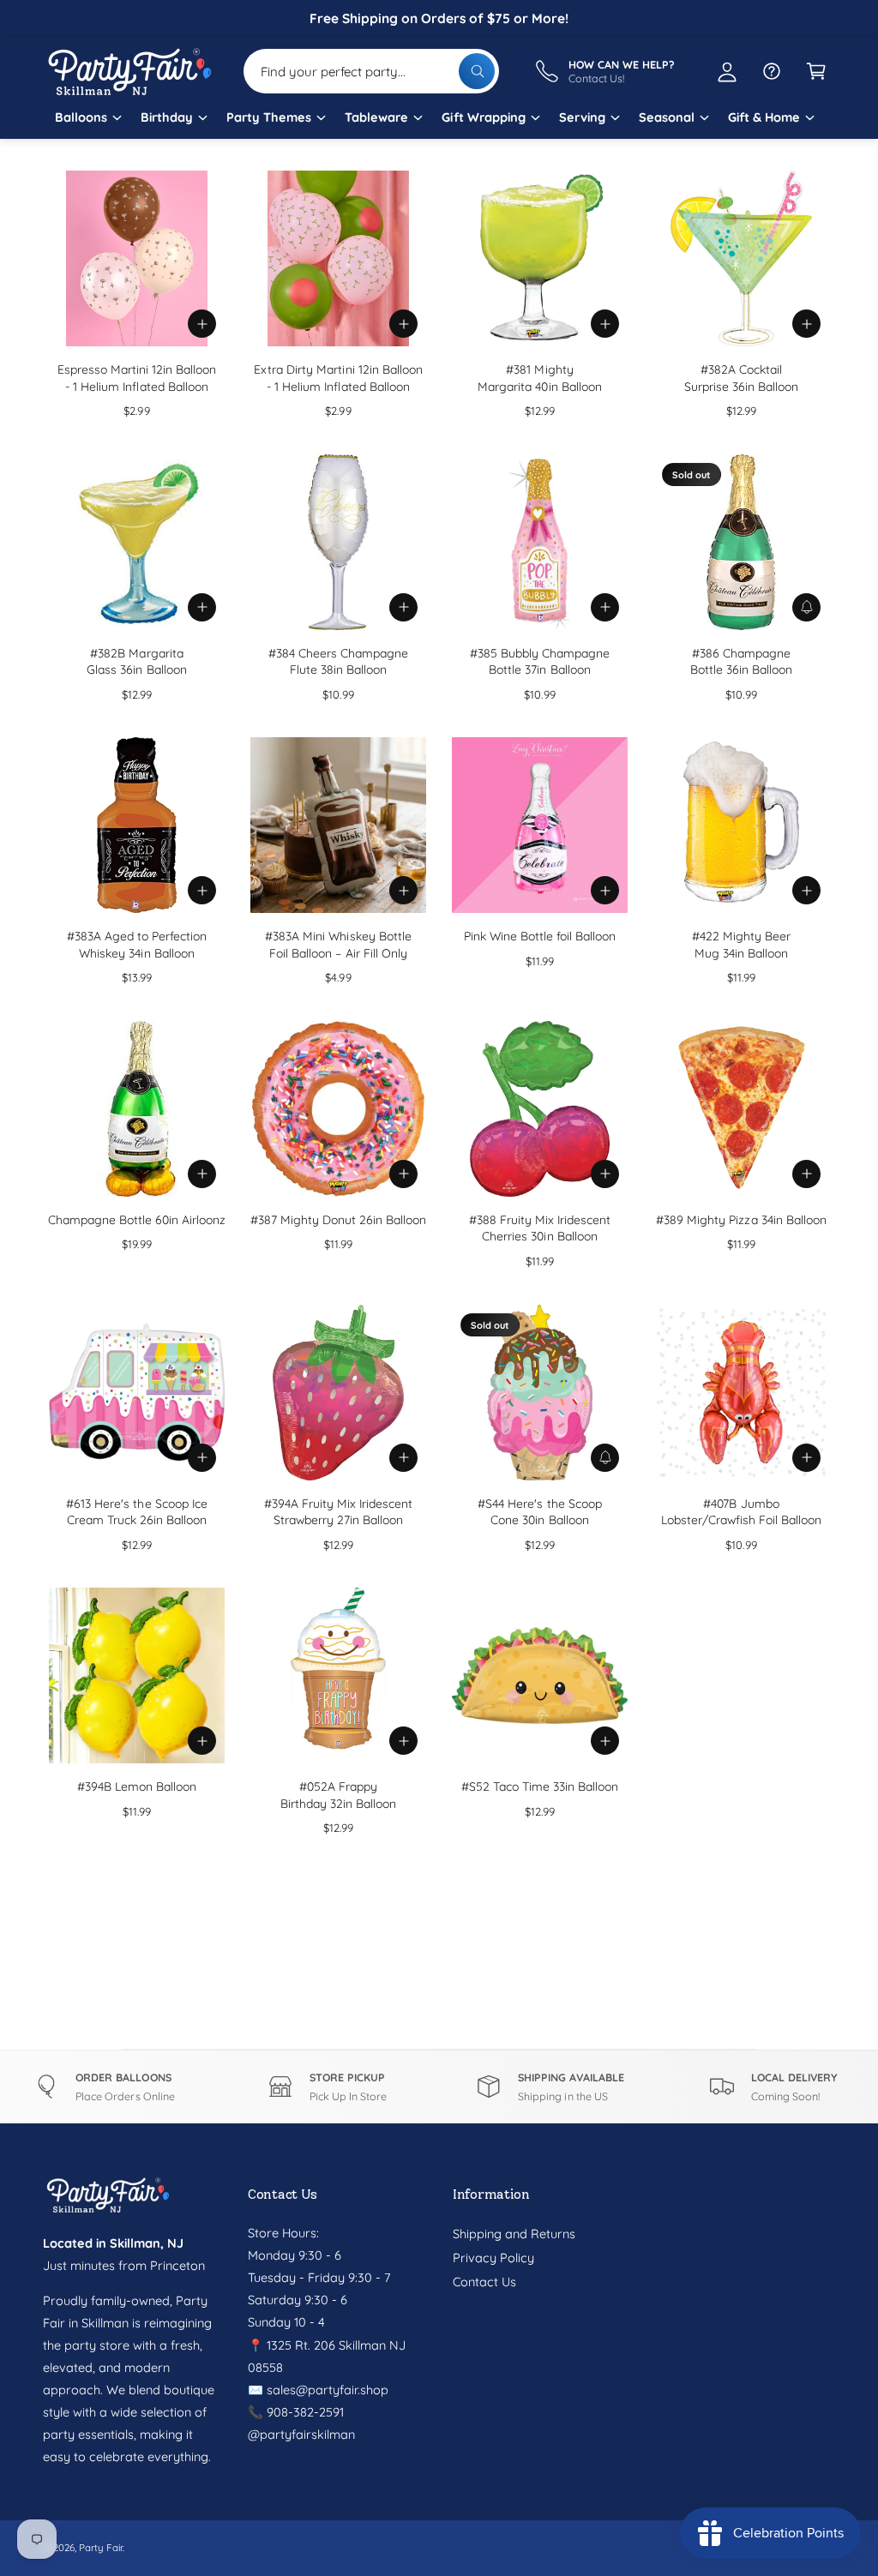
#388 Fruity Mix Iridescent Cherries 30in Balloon (540, 1228)
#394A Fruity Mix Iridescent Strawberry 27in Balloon (338, 1512)
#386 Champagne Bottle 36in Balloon (741, 661)
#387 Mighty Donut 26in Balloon (338, 1219)
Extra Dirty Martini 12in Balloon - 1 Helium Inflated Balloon (338, 378)
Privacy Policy (493, 2258)
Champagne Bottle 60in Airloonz (137, 1219)
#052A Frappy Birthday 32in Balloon (338, 1795)
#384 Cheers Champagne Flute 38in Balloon (338, 661)
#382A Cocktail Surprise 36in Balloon (741, 378)
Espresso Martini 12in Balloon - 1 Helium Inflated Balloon (137, 378)
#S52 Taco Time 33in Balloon (540, 1786)
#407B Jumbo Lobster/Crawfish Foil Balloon (741, 1512)
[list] (439, 2087)
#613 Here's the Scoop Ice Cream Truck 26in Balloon (136, 1512)
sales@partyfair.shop (326, 2390)
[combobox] (371, 71)
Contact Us (484, 2282)
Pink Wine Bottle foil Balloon (540, 936)
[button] (87, 123)
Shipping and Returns (514, 2234)
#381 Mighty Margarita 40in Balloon (539, 378)
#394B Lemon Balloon (137, 1786)
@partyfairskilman (301, 2434)
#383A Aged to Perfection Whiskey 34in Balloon (137, 944)
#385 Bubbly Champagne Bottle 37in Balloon (540, 661)
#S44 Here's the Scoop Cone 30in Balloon (539, 1512)
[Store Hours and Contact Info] (772, 71)
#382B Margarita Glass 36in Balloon (136, 661)
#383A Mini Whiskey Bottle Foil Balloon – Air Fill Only (338, 944)
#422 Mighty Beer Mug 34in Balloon (741, 944)
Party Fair (101, 2547)
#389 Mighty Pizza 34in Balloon (741, 1219)
